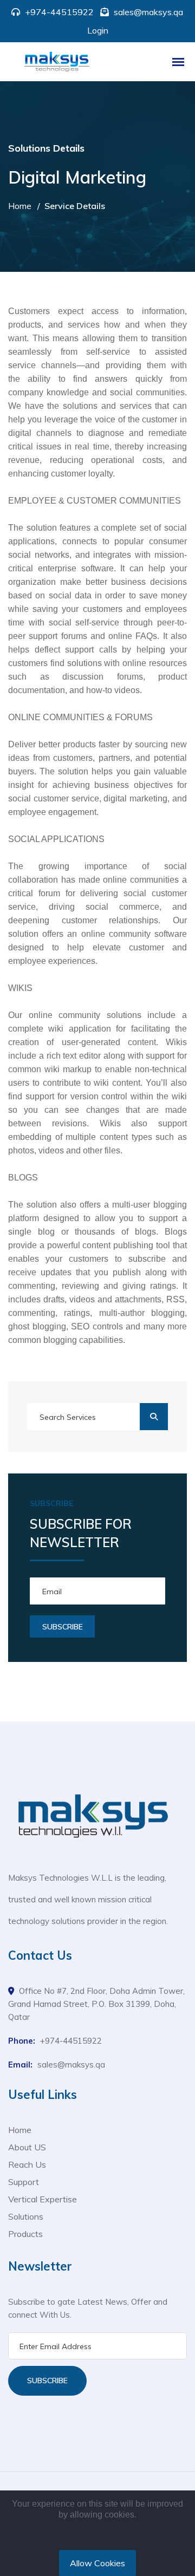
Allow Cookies (97, 2563)
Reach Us (27, 2164)
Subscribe (47, 2381)
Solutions (26, 2216)
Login (98, 30)
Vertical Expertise (43, 2199)
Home (20, 206)
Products (25, 2234)
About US (27, 2147)
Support (24, 2182)
